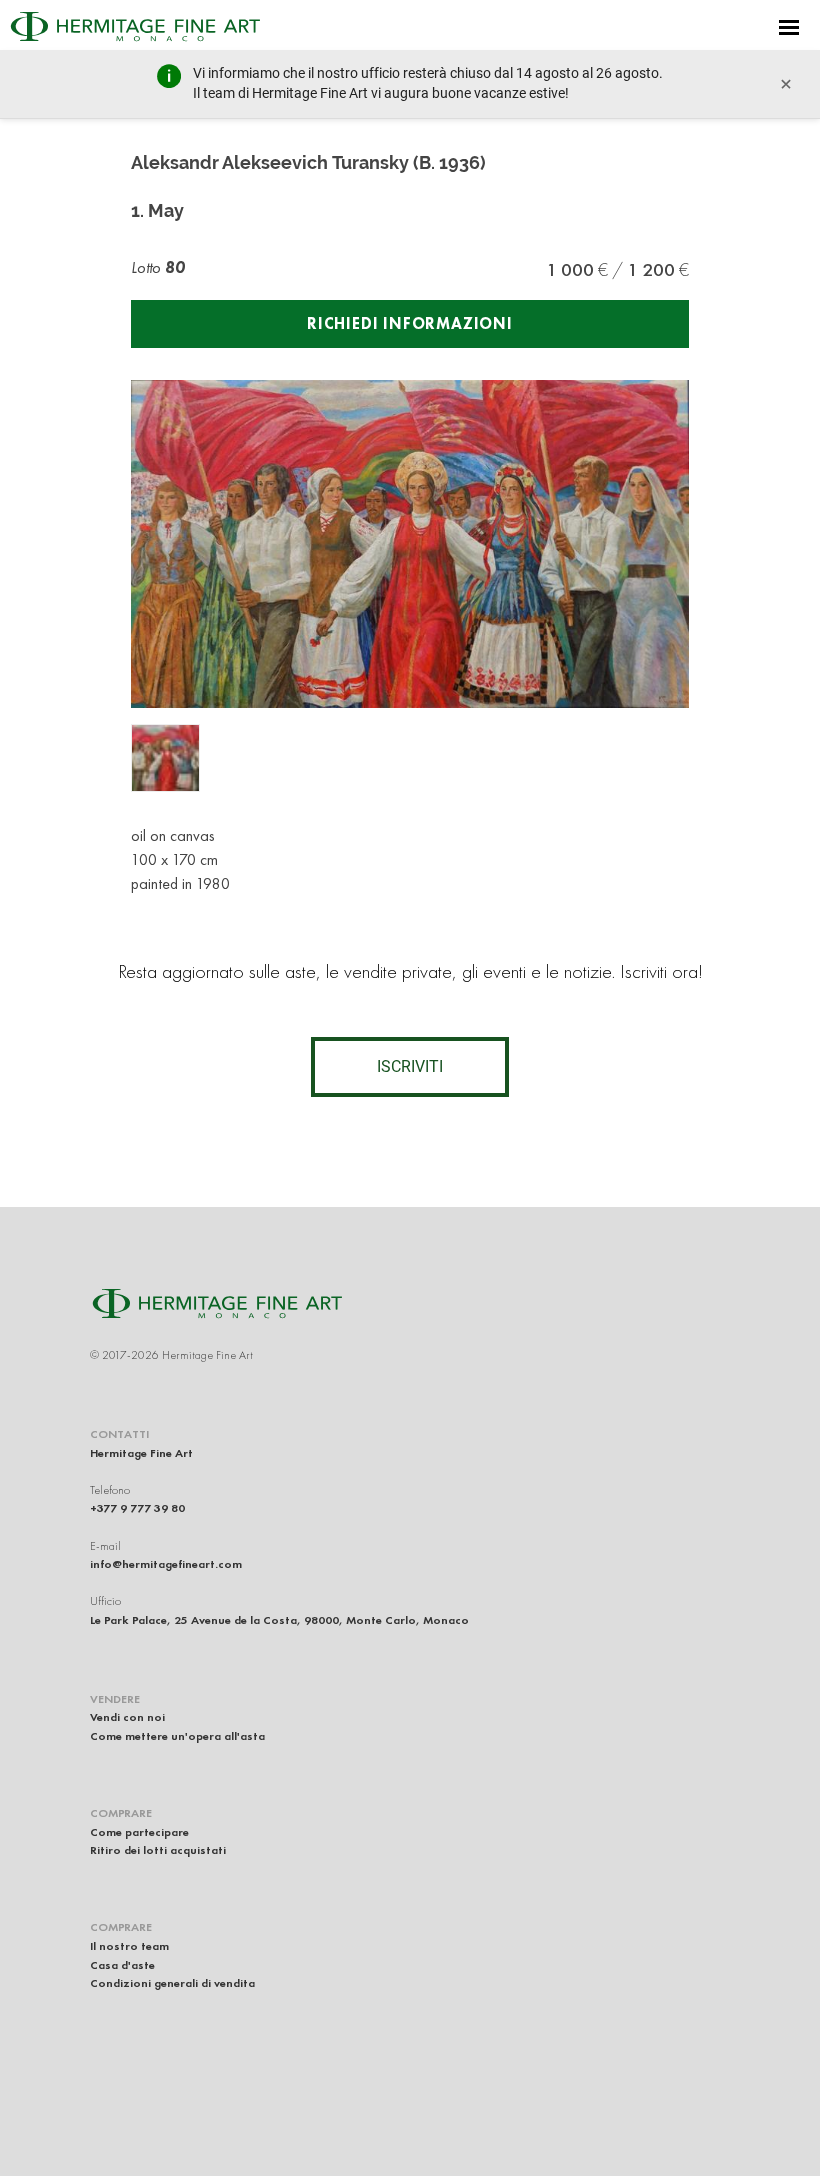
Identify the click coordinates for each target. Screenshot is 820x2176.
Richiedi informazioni (410, 323)
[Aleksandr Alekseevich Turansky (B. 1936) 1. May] (165, 758)
